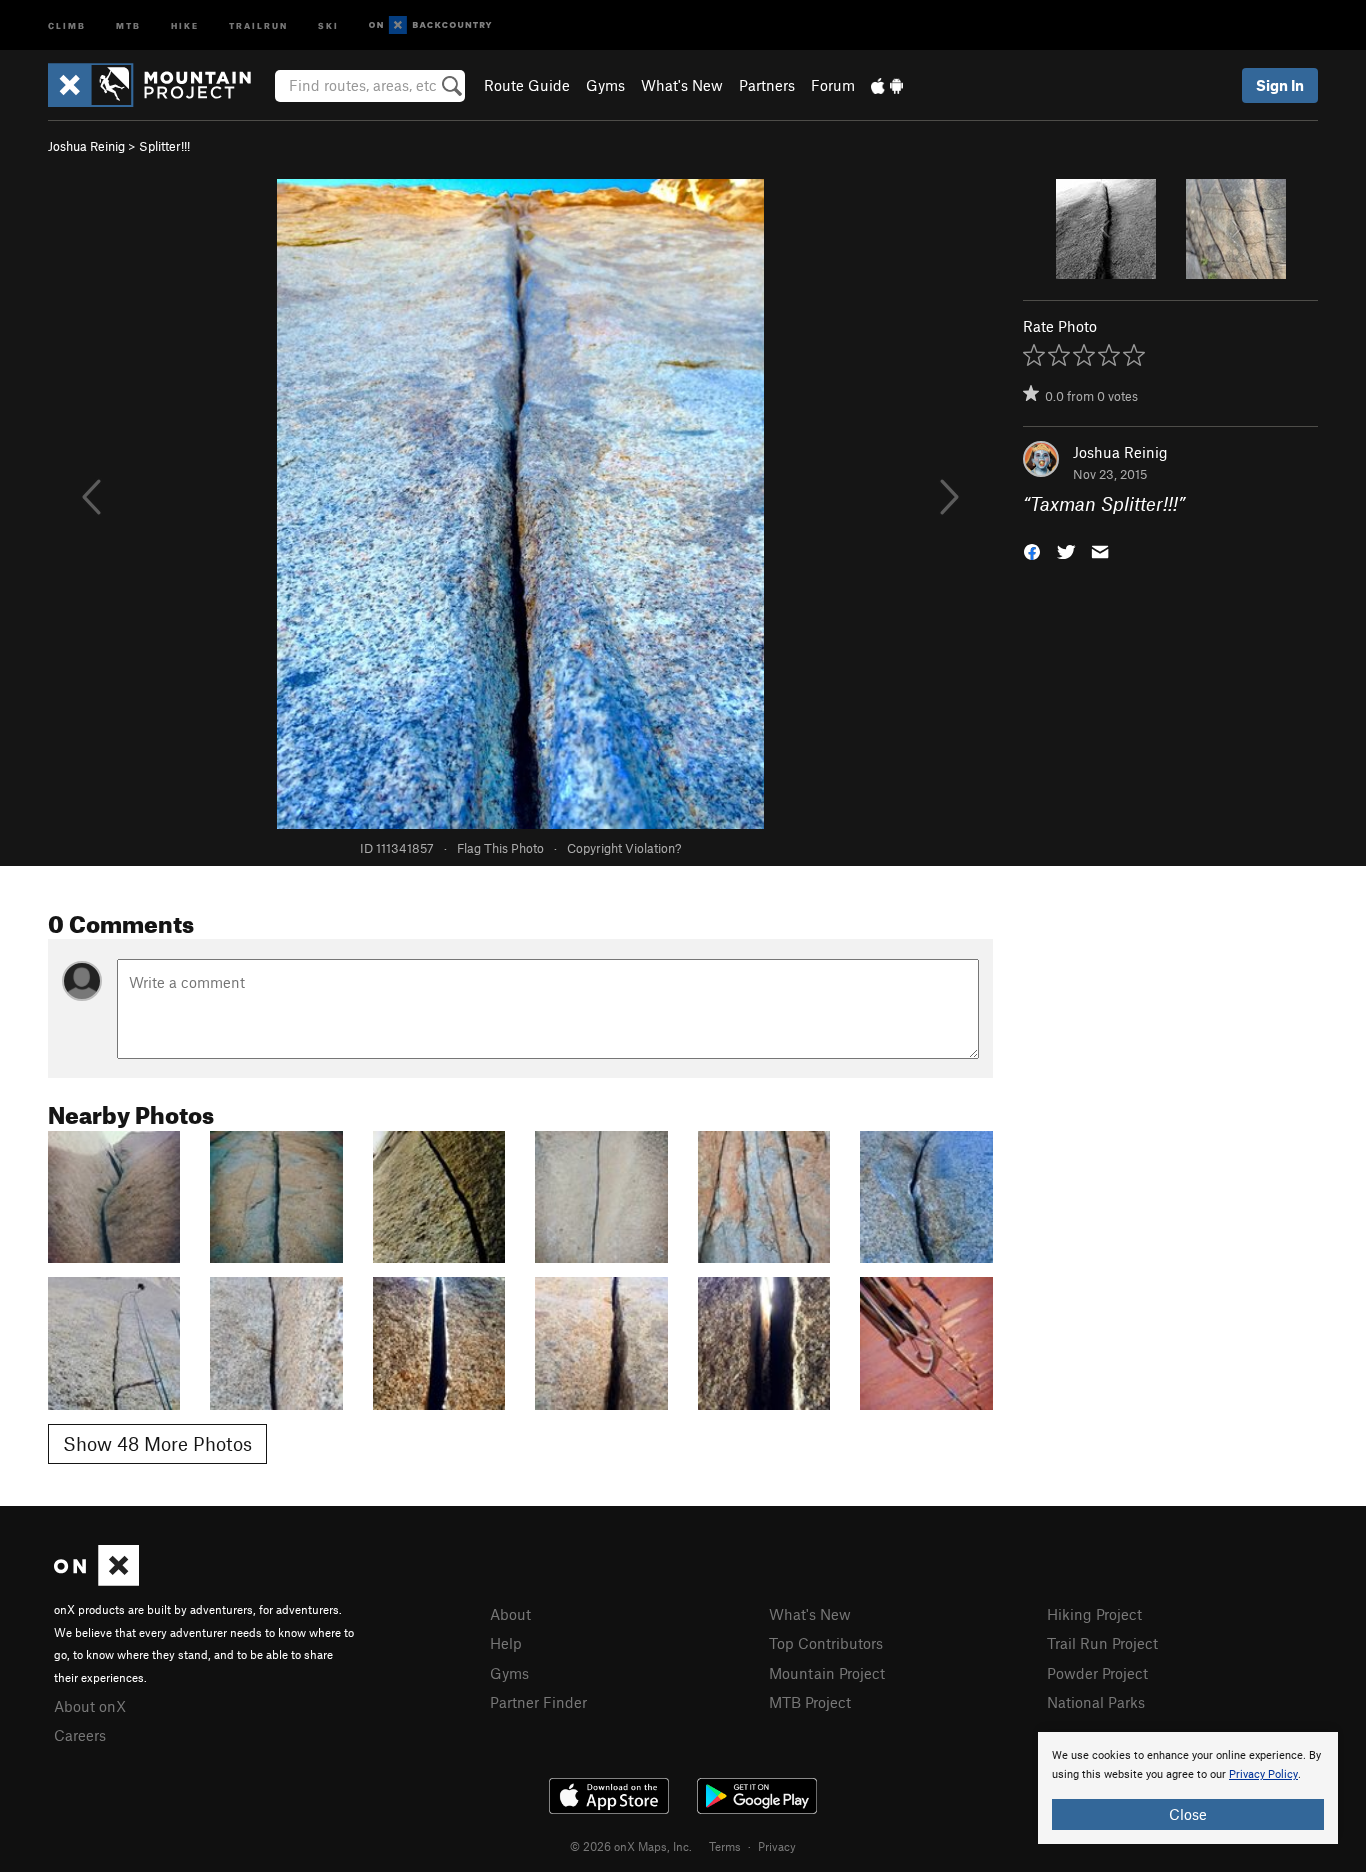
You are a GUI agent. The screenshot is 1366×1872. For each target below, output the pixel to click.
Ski (328, 24)
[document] (1188, 1788)
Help (506, 1643)
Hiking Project (1094, 1614)
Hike (185, 24)
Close (1188, 1814)
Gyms (605, 85)
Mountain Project (827, 1673)
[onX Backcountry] (430, 25)
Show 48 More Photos (157, 1443)
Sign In (1280, 85)
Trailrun (258, 24)
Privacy (777, 1846)
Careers (80, 1735)
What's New (682, 85)
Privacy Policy (1263, 1774)
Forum (833, 85)
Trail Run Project (1102, 1643)
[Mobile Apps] (887, 85)
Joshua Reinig (86, 146)
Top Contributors (826, 1643)
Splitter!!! (164, 146)
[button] (1032, 550)
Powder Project (1097, 1673)
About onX (90, 1706)
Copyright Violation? (624, 848)
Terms (725, 1846)
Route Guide (527, 85)
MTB (128, 24)
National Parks (1096, 1702)
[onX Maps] (96, 1580)
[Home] (159, 85)
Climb (67, 24)
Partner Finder (538, 1702)
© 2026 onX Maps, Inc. (631, 1846)
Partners (767, 85)
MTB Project (810, 1702)
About (510, 1614)
